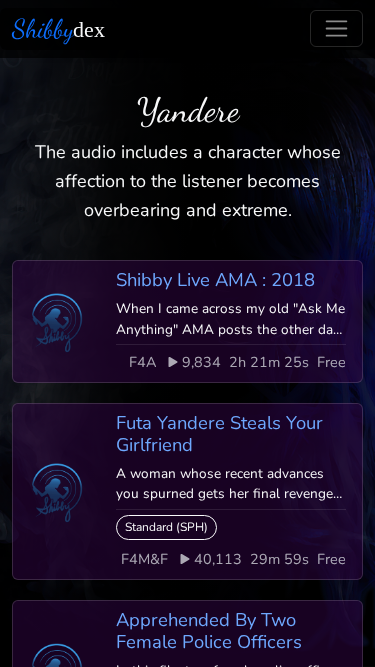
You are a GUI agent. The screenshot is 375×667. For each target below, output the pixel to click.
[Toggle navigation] (336, 28)
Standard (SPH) (166, 527)
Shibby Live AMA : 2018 (215, 279)
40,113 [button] (218, 559)
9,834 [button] (201, 362)
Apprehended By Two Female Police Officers (209, 630)
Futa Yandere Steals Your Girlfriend (219, 433)
